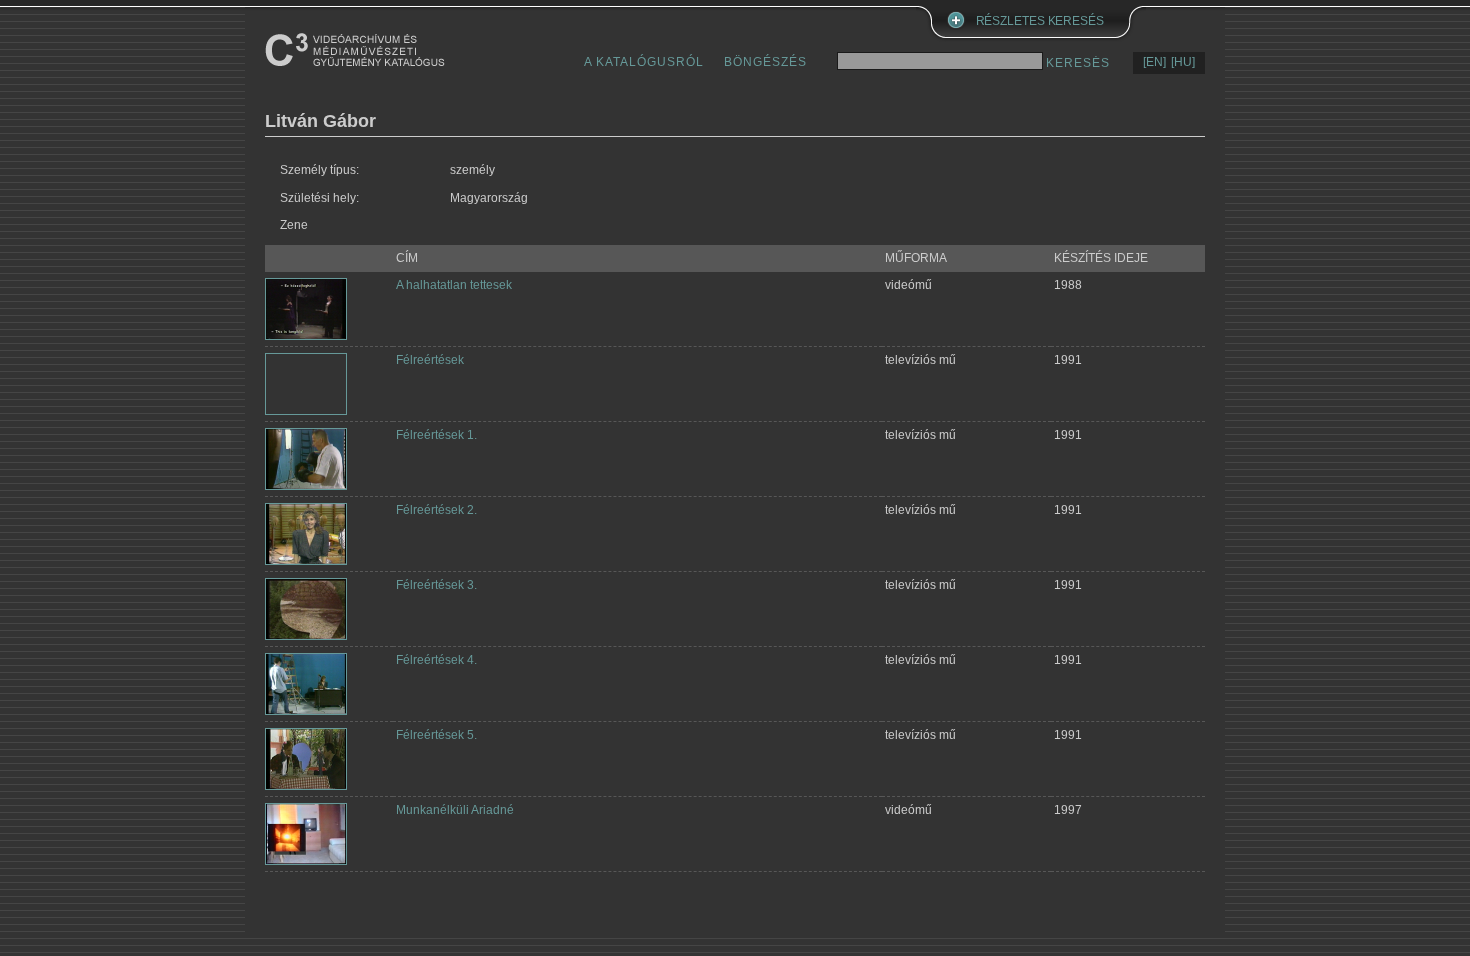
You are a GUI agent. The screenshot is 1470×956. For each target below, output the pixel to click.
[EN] (1154, 62)
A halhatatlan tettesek (454, 285)
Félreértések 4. (436, 660)
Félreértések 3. (436, 585)
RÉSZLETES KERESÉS (1040, 21)
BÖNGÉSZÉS (765, 62)
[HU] (1183, 62)
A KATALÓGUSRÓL (644, 62)
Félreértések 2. (436, 510)
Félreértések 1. (436, 435)
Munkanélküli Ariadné (455, 810)
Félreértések (430, 360)
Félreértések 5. (436, 735)
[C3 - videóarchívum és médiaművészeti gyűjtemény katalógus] (355, 49)
